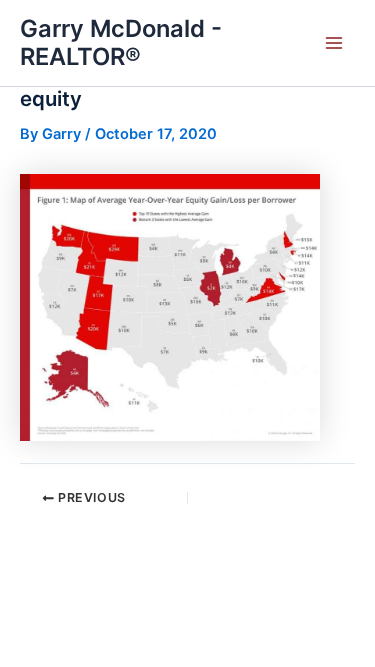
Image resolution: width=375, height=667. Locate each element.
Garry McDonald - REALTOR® (121, 42)
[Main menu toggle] (334, 43)
